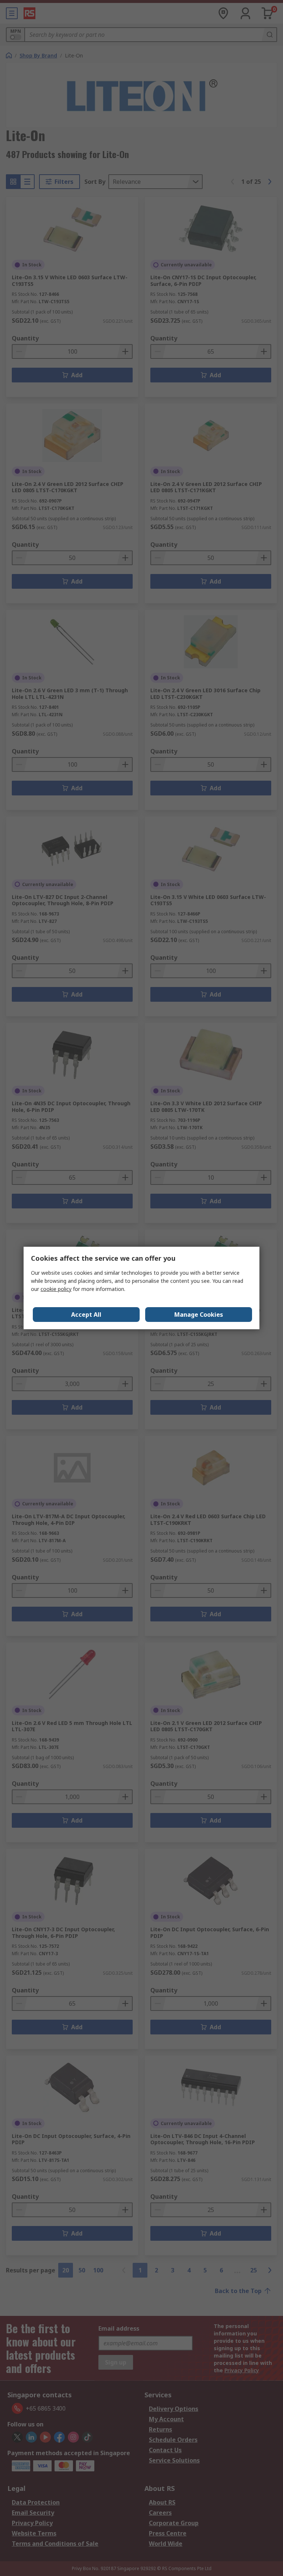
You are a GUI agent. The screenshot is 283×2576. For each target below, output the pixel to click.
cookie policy (56, 1289)
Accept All (86, 1315)
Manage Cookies (199, 1315)
